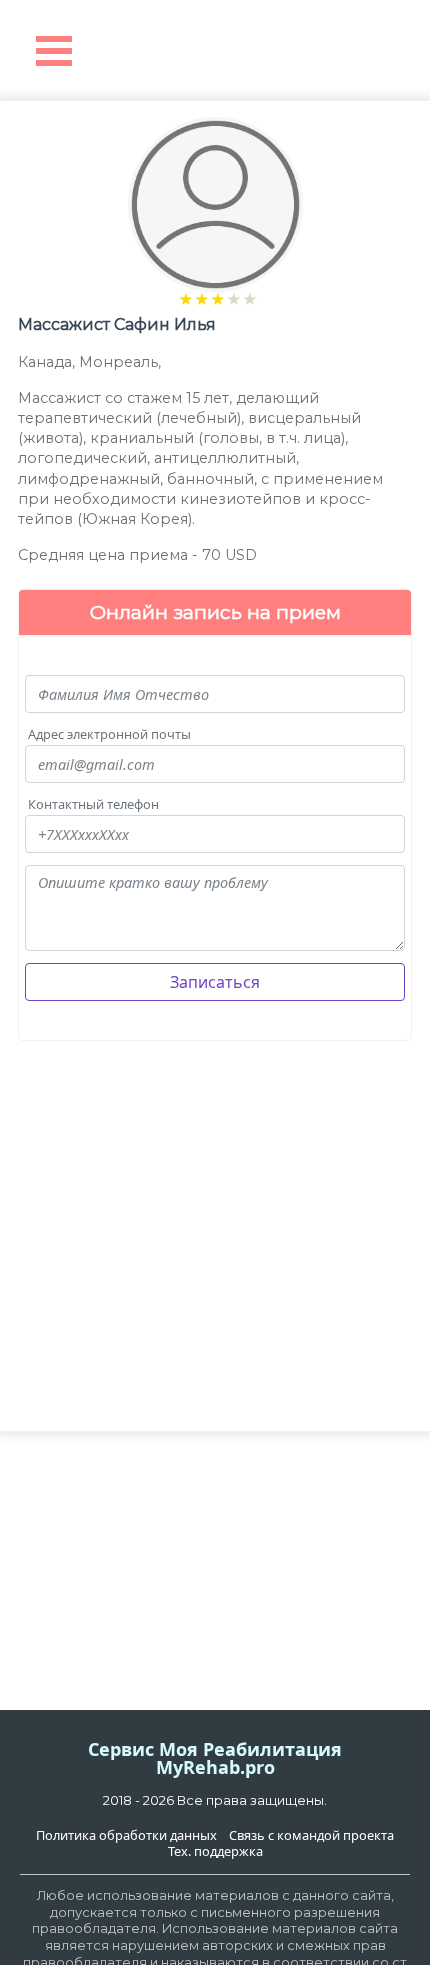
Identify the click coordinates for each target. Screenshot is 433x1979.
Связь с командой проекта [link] (311, 1835)
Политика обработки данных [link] (126, 1835)
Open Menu (54, 51)
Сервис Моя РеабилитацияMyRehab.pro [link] (215, 1758)
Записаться (215, 982)
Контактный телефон (93, 804)
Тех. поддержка (215, 1851)
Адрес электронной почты (109, 734)
